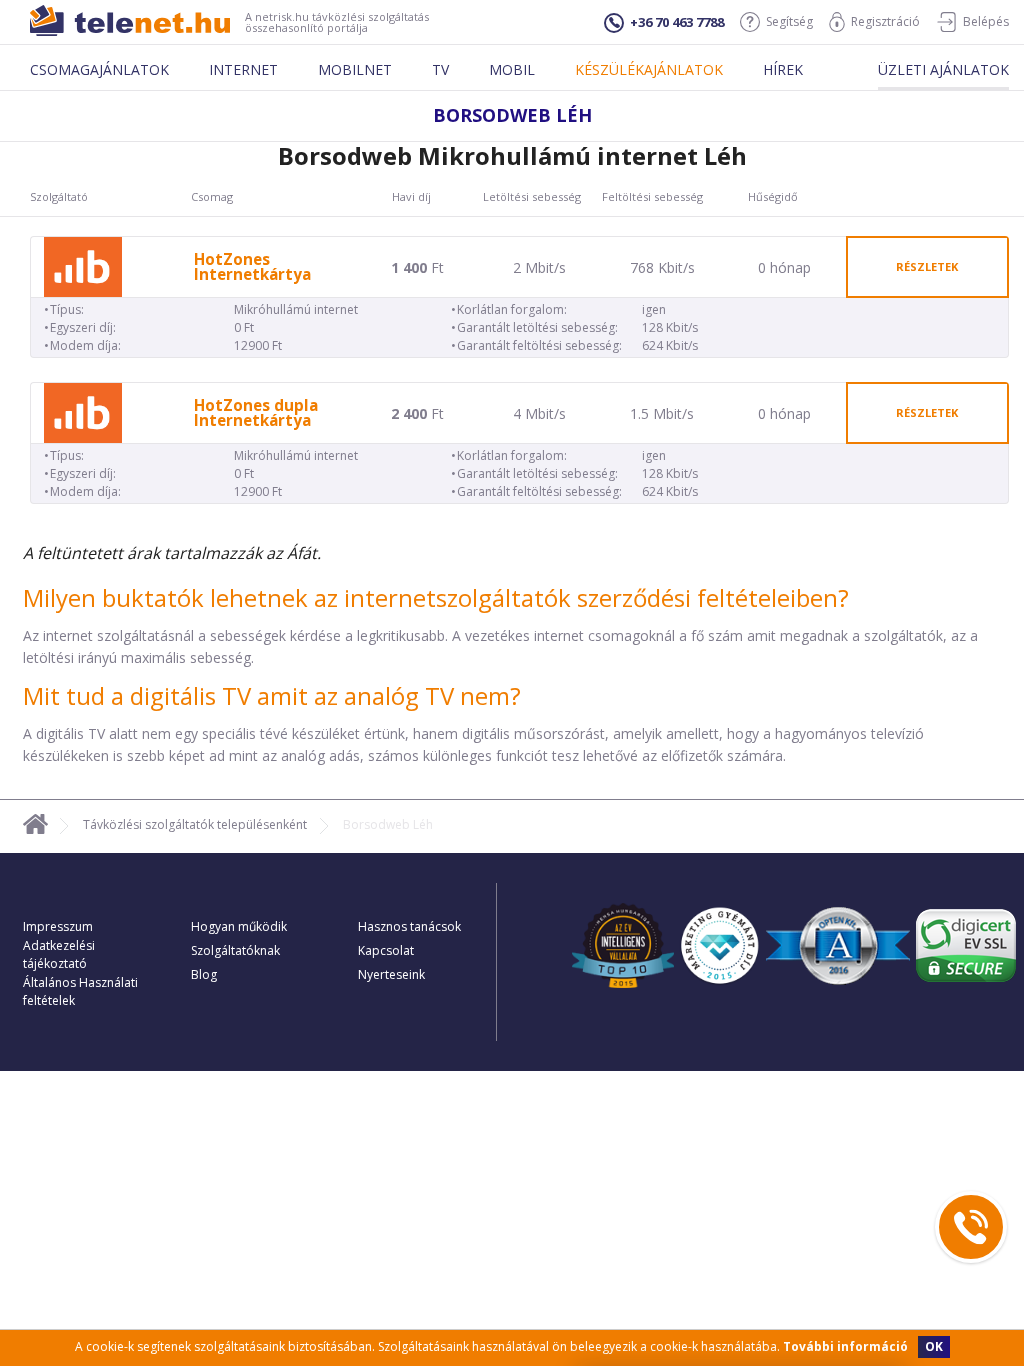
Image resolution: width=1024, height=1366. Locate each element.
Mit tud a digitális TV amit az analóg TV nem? (272, 695)
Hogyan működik (239, 926)
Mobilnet (355, 69)
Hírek (783, 69)
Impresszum (58, 926)
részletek (927, 266)
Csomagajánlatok (99, 69)
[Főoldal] (35, 827)
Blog (204, 974)
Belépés (986, 21)
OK (934, 1346)
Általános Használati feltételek (80, 991)
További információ (845, 1346)
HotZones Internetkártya (252, 267)
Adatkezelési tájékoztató (59, 954)
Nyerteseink (391, 974)
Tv (440, 69)
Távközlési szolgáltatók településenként (195, 824)
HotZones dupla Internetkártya (256, 413)
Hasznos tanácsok (409, 926)
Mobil (512, 69)
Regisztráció (885, 21)
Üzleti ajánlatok (943, 69)
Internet (243, 69)
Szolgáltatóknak (235, 950)
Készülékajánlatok (649, 69)
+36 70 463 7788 (677, 22)
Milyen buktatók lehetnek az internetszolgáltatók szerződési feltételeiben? (436, 597)
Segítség (789, 21)
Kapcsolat (386, 950)
